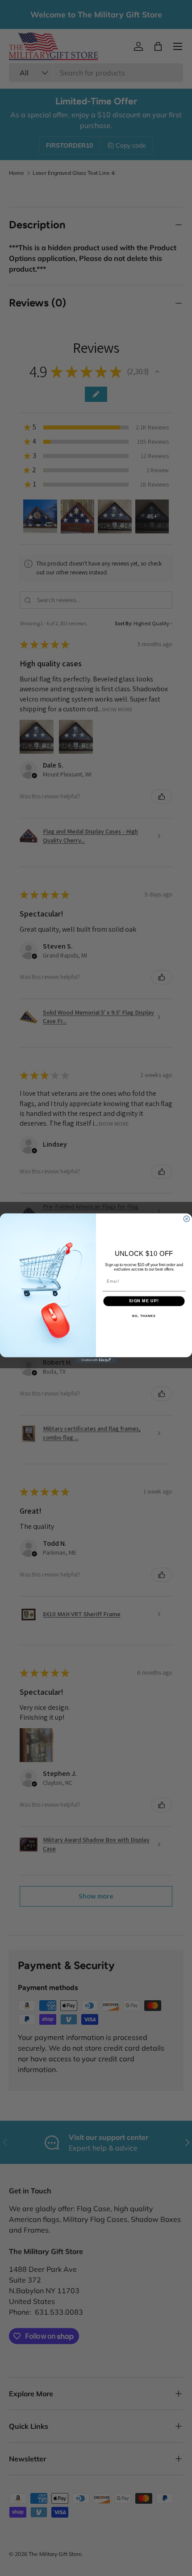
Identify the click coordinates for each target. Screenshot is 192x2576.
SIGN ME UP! (144, 1301)
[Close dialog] (186, 1219)
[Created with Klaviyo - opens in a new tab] (96, 1360)
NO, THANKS (144, 1316)
